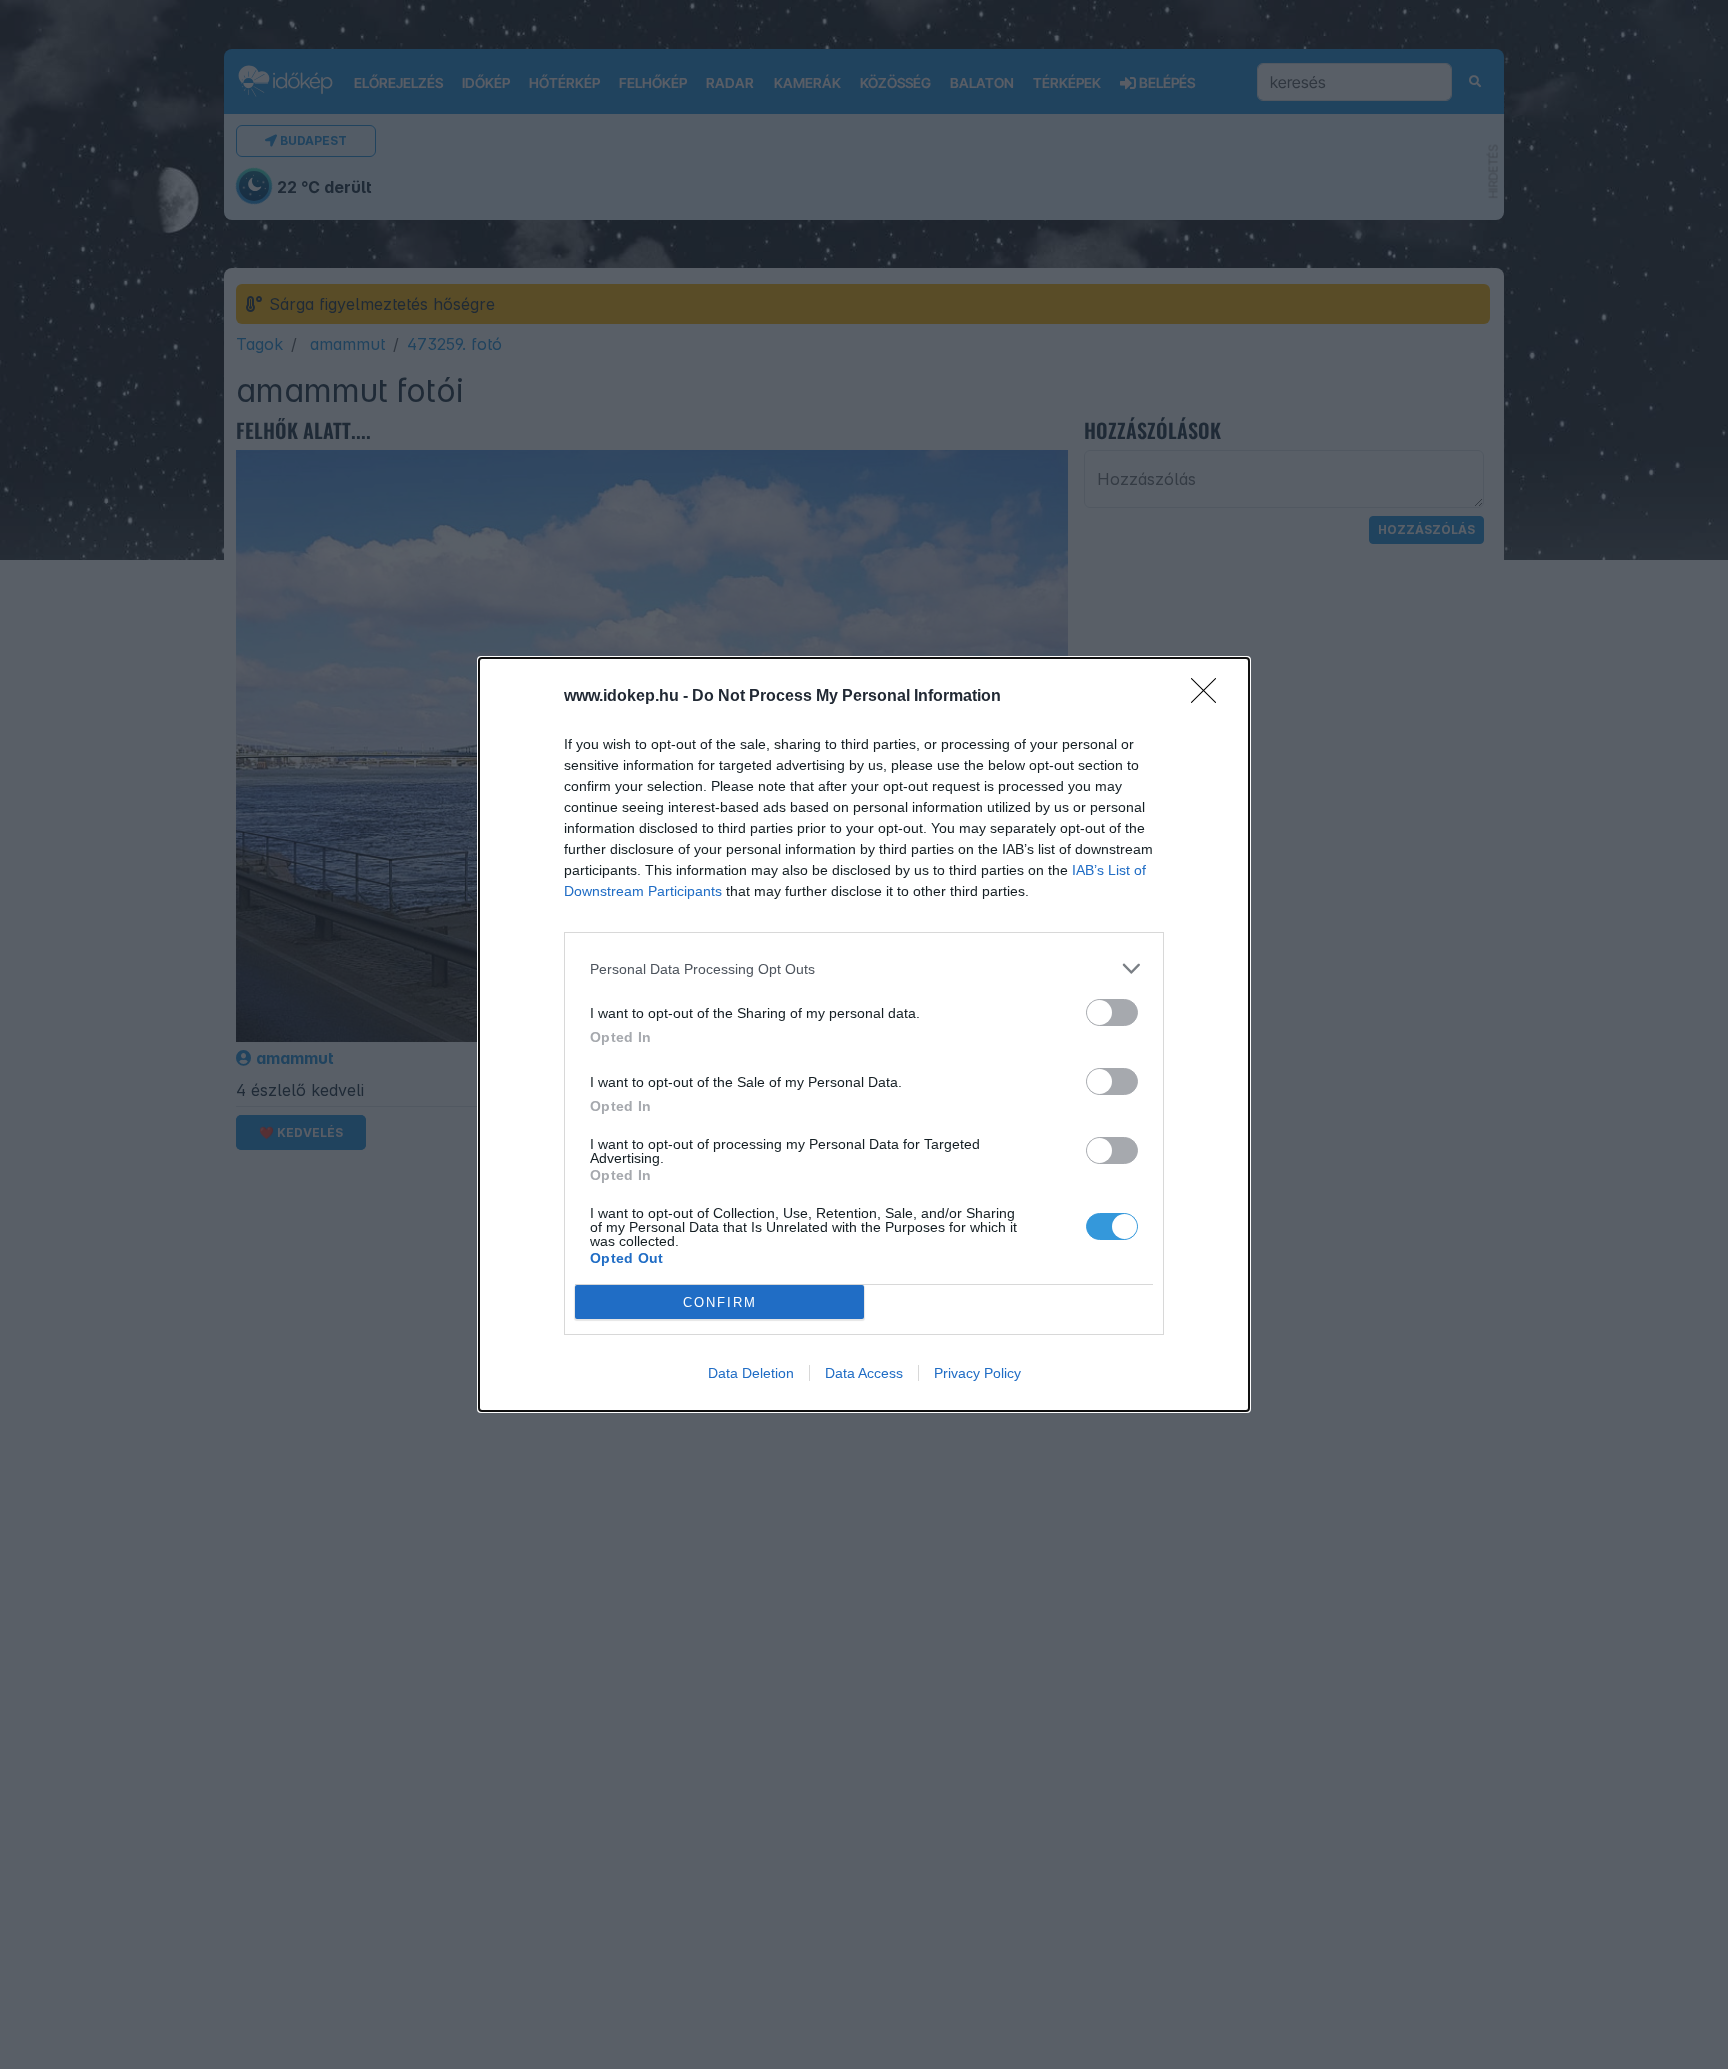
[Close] (1210, 697)
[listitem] (864, 968)
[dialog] (864, 1034)
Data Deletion (751, 1373)
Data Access (864, 1373)
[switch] (1112, 1012)
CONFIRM (720, 1302)
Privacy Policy (977, 1373)
